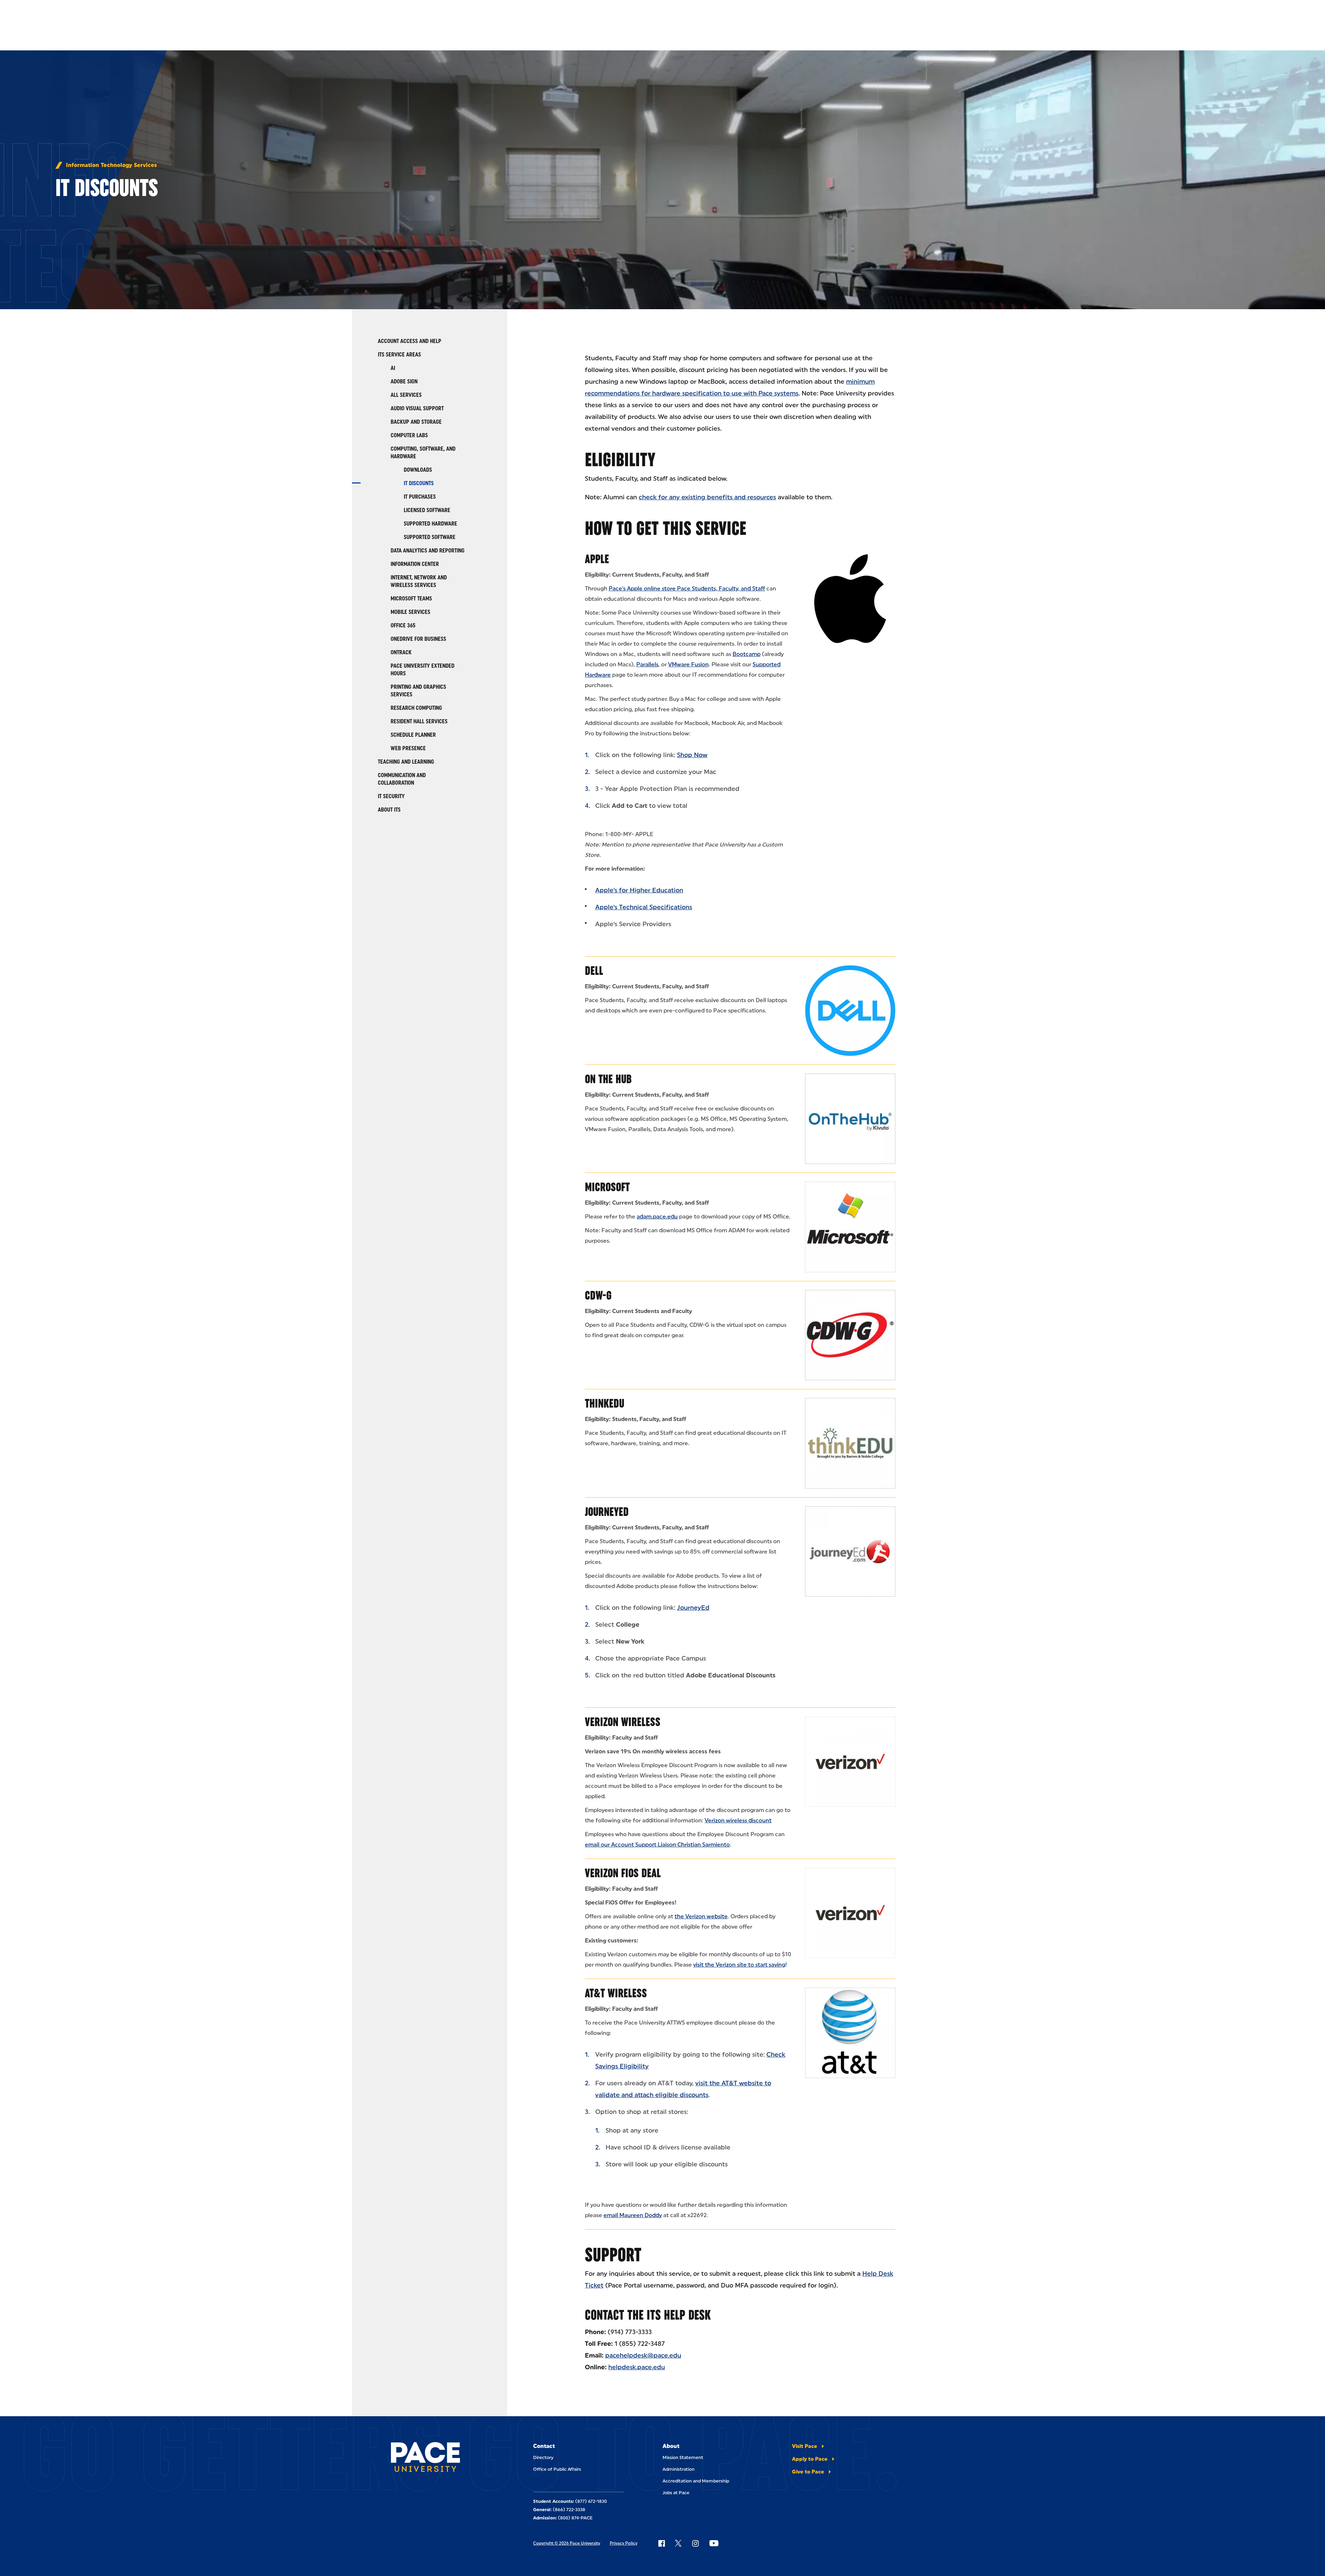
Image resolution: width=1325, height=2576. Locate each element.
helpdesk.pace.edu (637, 2367)
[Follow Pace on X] (678, 2543)
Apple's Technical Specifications (644, 907)
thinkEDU (605, 1403)
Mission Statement (683, 2457)
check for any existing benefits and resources (707, 497)
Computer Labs (409, 435)
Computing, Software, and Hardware (423, 453)
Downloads (418, 470)
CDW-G (598, 1295)
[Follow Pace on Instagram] (695, 2543)
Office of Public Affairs (557, 2469)
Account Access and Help (410, 341)
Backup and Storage (416, 422)
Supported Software (430, 537)
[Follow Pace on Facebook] (661, 2543)
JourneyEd (607, 1512)
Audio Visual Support (417, 408)
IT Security (391, 796)
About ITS (389, 810)
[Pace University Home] (430, 2458)
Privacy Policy (624, 2543)
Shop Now (692, 755)
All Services (406, 395)
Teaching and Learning (406, 762)
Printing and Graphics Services (418, 691)
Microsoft (607, 1187)
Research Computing (416, 708)
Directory (543, 2457)
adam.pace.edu (657, 1217)
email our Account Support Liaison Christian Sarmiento (657, 1845)
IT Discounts (419, 483)
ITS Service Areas (399, 355)
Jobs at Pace (676, 2493)
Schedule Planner (413, 735)
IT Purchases (420, 497)
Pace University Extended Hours (423, 670)
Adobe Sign (404, 381)
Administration (679, 2469)
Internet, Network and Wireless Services (419, 581)
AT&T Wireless (616, 1993)
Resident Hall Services (419, 721)
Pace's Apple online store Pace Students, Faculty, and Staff (687, 589)
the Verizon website (701, 1916)
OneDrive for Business (418, 639)
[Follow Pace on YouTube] (714, 2543)
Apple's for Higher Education (639, 890)
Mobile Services (410, 612)
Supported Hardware (430, 524)
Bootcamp (747, 654)
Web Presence (408, 748)
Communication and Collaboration (402, 779)
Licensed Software (427, 510)
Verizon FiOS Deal (623, 1873)
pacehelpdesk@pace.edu (643, 2355)
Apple (597, 559)
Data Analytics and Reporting (428, 551)
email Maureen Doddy (633, 2215)
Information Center (415, 564)
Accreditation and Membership (696, 2481)
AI (393, 368)
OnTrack (401, 652)
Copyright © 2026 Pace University (567, 2543)
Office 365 (403, 625)
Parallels (647, 664)
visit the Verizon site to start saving (739, 1965)
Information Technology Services (111, 165)
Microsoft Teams (411, 599)
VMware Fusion (688, 664)
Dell (594, 971)
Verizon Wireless (623, 1722)
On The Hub (608, 1079)
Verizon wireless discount (738, 1820)
